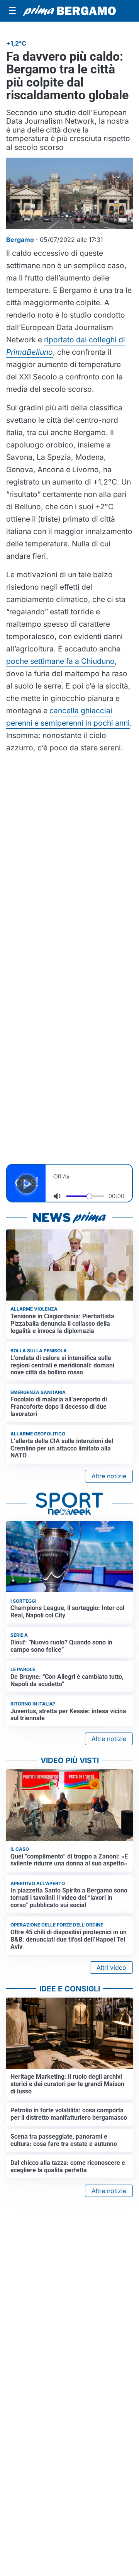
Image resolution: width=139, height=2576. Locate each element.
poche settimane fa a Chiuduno (60, 661)
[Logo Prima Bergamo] (69, 11)
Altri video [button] (111, 1967)
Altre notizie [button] (109, 1476)
